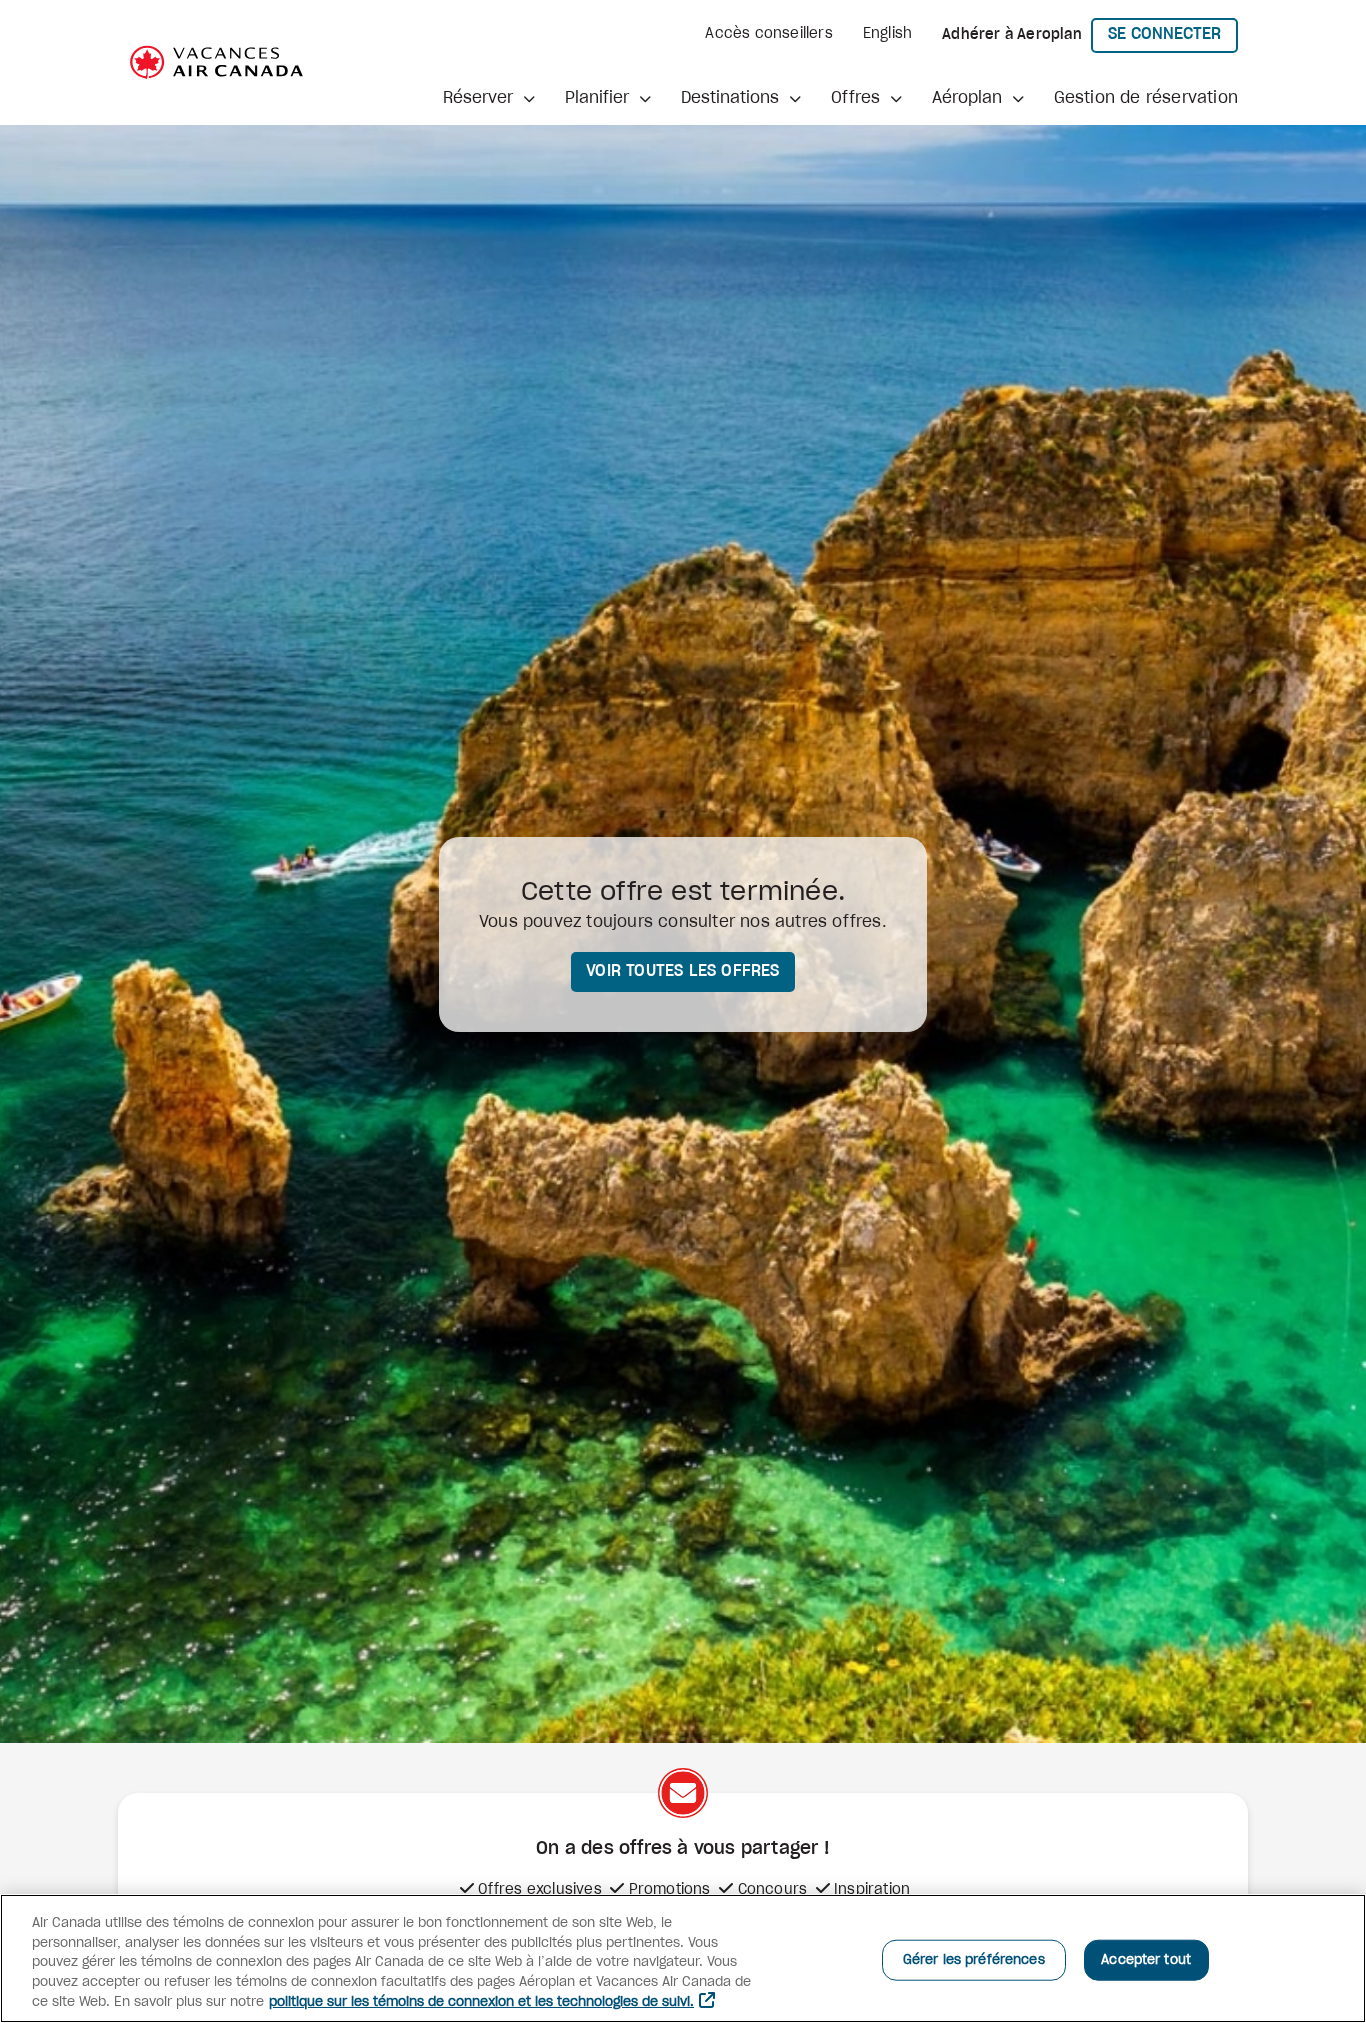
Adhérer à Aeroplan (1012, 35)
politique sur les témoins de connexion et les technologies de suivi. (481, 2002)
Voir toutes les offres (682, 971)
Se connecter (1173, 33)
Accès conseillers (768, 34)
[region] (683, 1958)
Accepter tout (1146, 1959)
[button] (489, 98)
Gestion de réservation (1146, 98)
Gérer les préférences (974, 1959)
